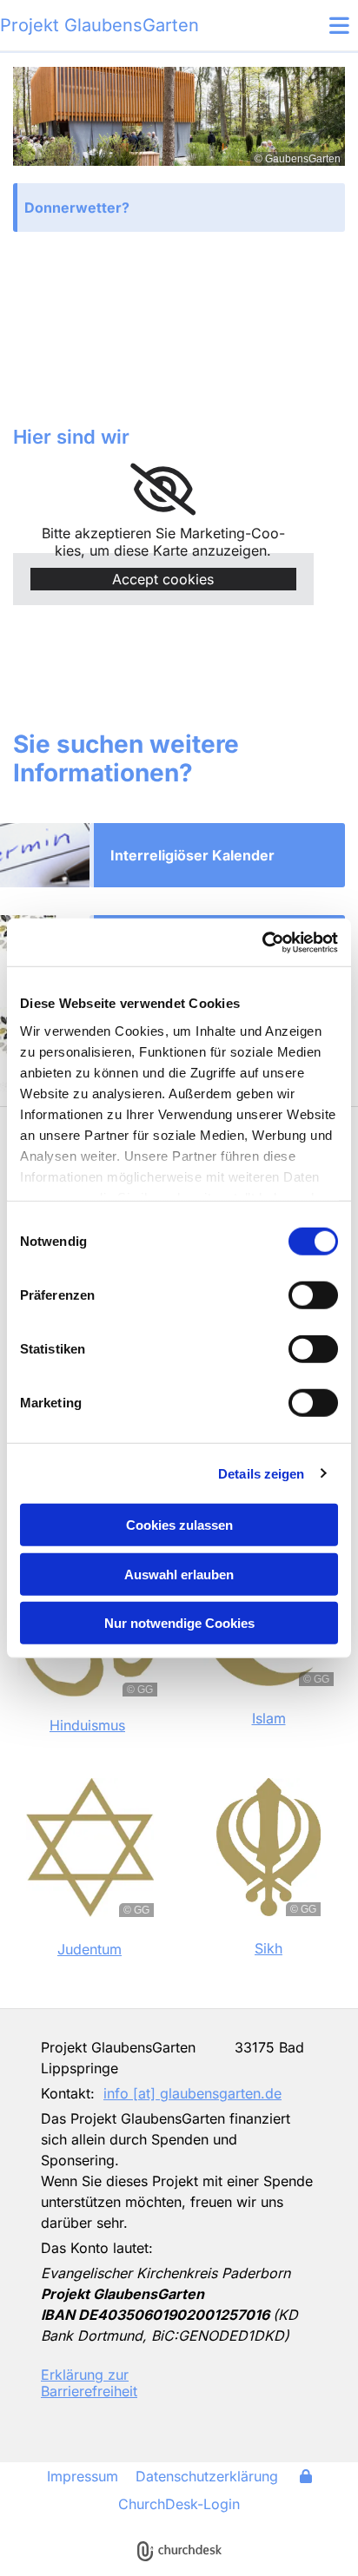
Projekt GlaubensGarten (99, 25)
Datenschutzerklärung (207, 2476)
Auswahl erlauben (179, 1574)
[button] (313, 25)
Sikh (268, 1948)
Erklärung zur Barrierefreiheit (89, 2383)
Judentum (89, 1949)
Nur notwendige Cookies (179, 1623)
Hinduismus (87, 1725)
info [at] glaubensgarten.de (192, 2093)
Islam (269, 1718)
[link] (163, 490)
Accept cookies (163, 579)
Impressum (83, 2476)
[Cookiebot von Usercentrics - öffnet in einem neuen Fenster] (262, 942)
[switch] (313, 1295)
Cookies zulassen (179, 1525)
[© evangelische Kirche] (255, 2384)
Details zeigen (261, 1473)
